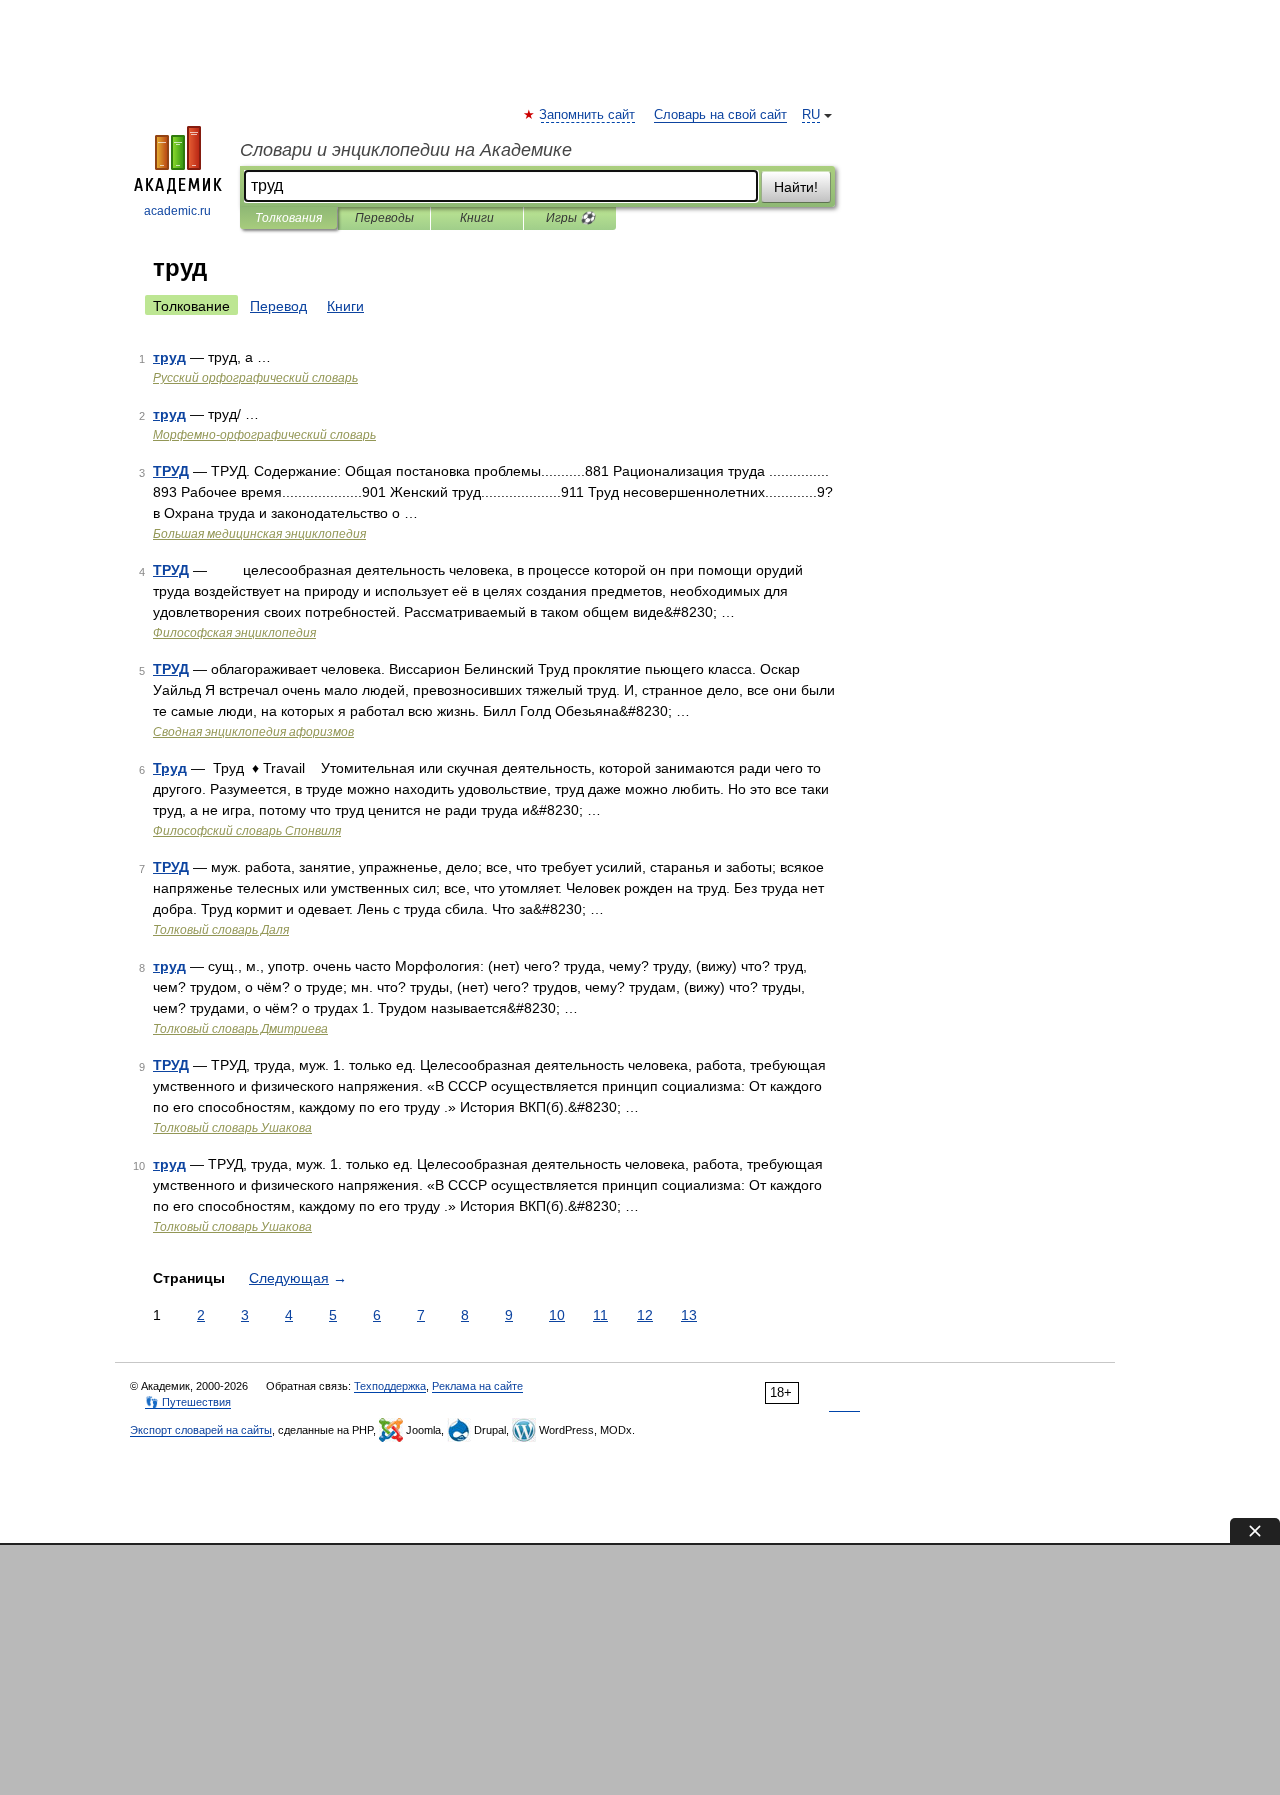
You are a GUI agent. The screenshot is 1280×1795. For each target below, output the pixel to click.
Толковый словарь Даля (221, 930)
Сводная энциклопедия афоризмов (253, 732)
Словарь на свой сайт (720, 115)
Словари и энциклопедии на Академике (406, 150)
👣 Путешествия (188, 1402)
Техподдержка (390, 1386)
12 (645, 1315)
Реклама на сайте (477, 1386)
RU (811, 115)
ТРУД (171, 471)
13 (689, 1315)
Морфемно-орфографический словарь (264, 435)
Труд (170, 768)
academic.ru (177, 211)
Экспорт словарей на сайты (201, 1430)
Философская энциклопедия (234, 633)
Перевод (278, 306)
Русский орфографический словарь (255, 378)
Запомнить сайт (588, 115)
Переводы (384, 218)
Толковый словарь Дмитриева (240, 1029)
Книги (477, 218)
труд (169, 357)
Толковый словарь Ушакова (232, 1128)
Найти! (796, 187)
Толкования (288, 218)
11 (600, 1315)
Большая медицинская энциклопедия (259, 534)
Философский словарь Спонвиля (247, 831)
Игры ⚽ (570, 218)
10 (557, 1315)
